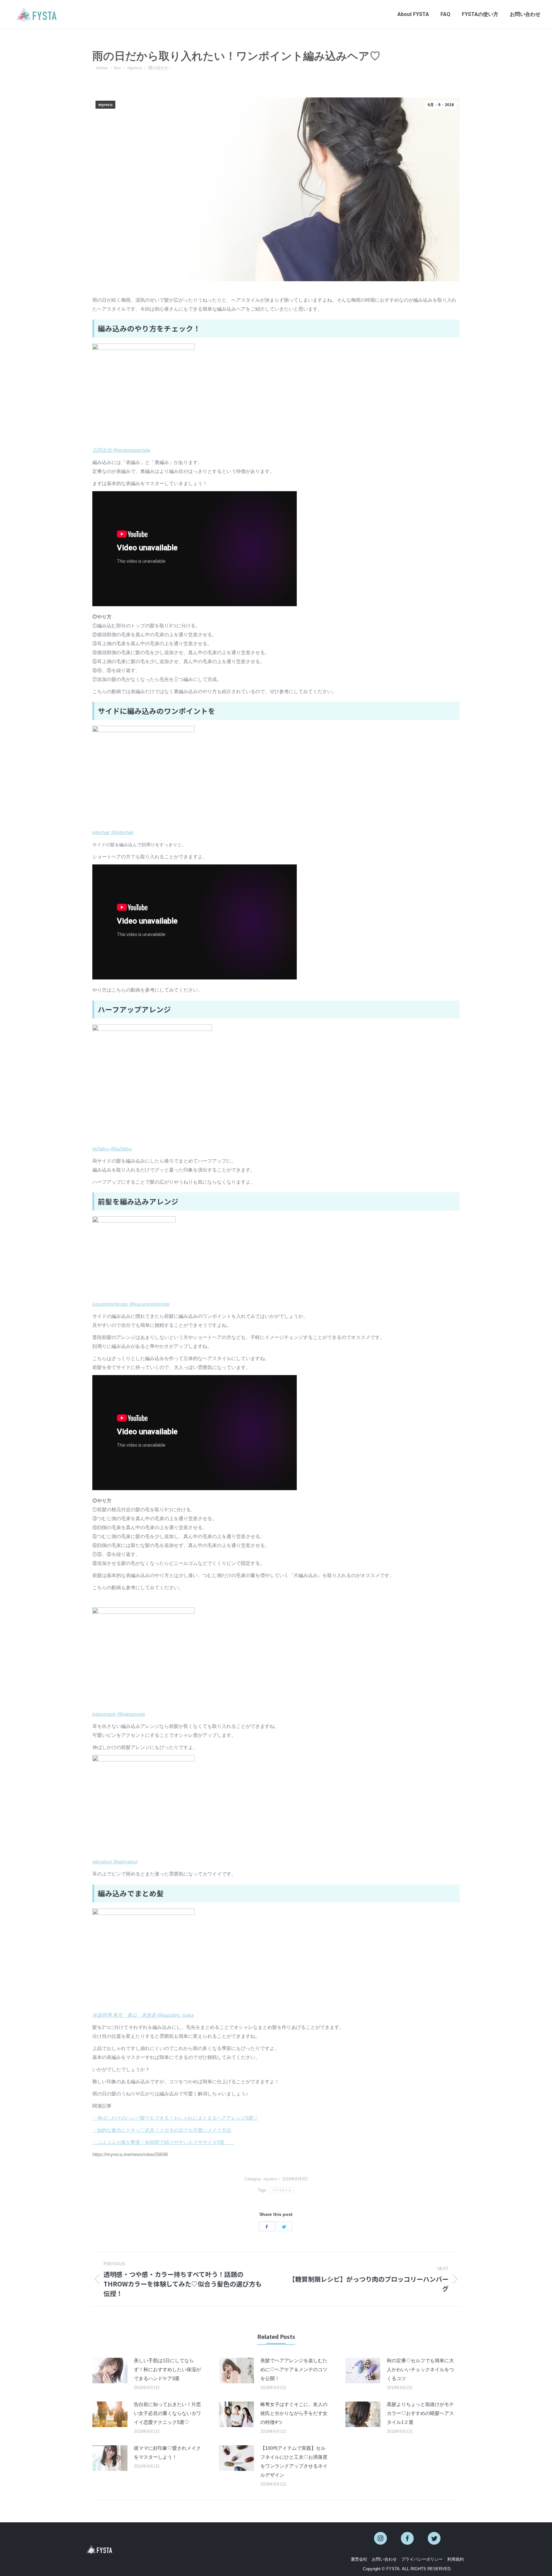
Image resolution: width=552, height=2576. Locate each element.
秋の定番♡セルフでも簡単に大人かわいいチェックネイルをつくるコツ (420, 2369)
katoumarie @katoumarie (119, 1714)
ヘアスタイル (282, 2190)
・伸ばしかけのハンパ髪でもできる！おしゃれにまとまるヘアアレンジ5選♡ (175, 2118)
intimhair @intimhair (113, 832)
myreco (105, 105)
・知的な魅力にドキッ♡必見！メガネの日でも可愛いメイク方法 (162, 2130)
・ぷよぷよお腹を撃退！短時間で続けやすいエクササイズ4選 (163, 2142)
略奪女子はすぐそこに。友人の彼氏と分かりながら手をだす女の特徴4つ (294, 2413)
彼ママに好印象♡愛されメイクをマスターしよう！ (167, 2452)
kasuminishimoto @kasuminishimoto (131, 1304)
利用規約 (456, 2559)
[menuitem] (413, 14)
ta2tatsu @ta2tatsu (112, 1149)
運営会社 (359, 2559)
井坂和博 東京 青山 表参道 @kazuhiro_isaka (143, 2015)
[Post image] (110, 2371)
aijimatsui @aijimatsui (115, 1862)
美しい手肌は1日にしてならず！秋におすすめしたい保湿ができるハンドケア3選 (167, 2369)
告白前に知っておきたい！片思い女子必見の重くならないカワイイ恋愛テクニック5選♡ (167, 2413)
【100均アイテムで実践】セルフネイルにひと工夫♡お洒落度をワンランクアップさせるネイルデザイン (294, 2461)
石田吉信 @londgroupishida (121, 450)
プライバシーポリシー (422, 2559)
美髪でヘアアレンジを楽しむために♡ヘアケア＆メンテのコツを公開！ (294, 2369)
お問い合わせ (384, 2559)
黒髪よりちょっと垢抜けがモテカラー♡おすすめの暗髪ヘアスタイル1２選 (420, 2413)
